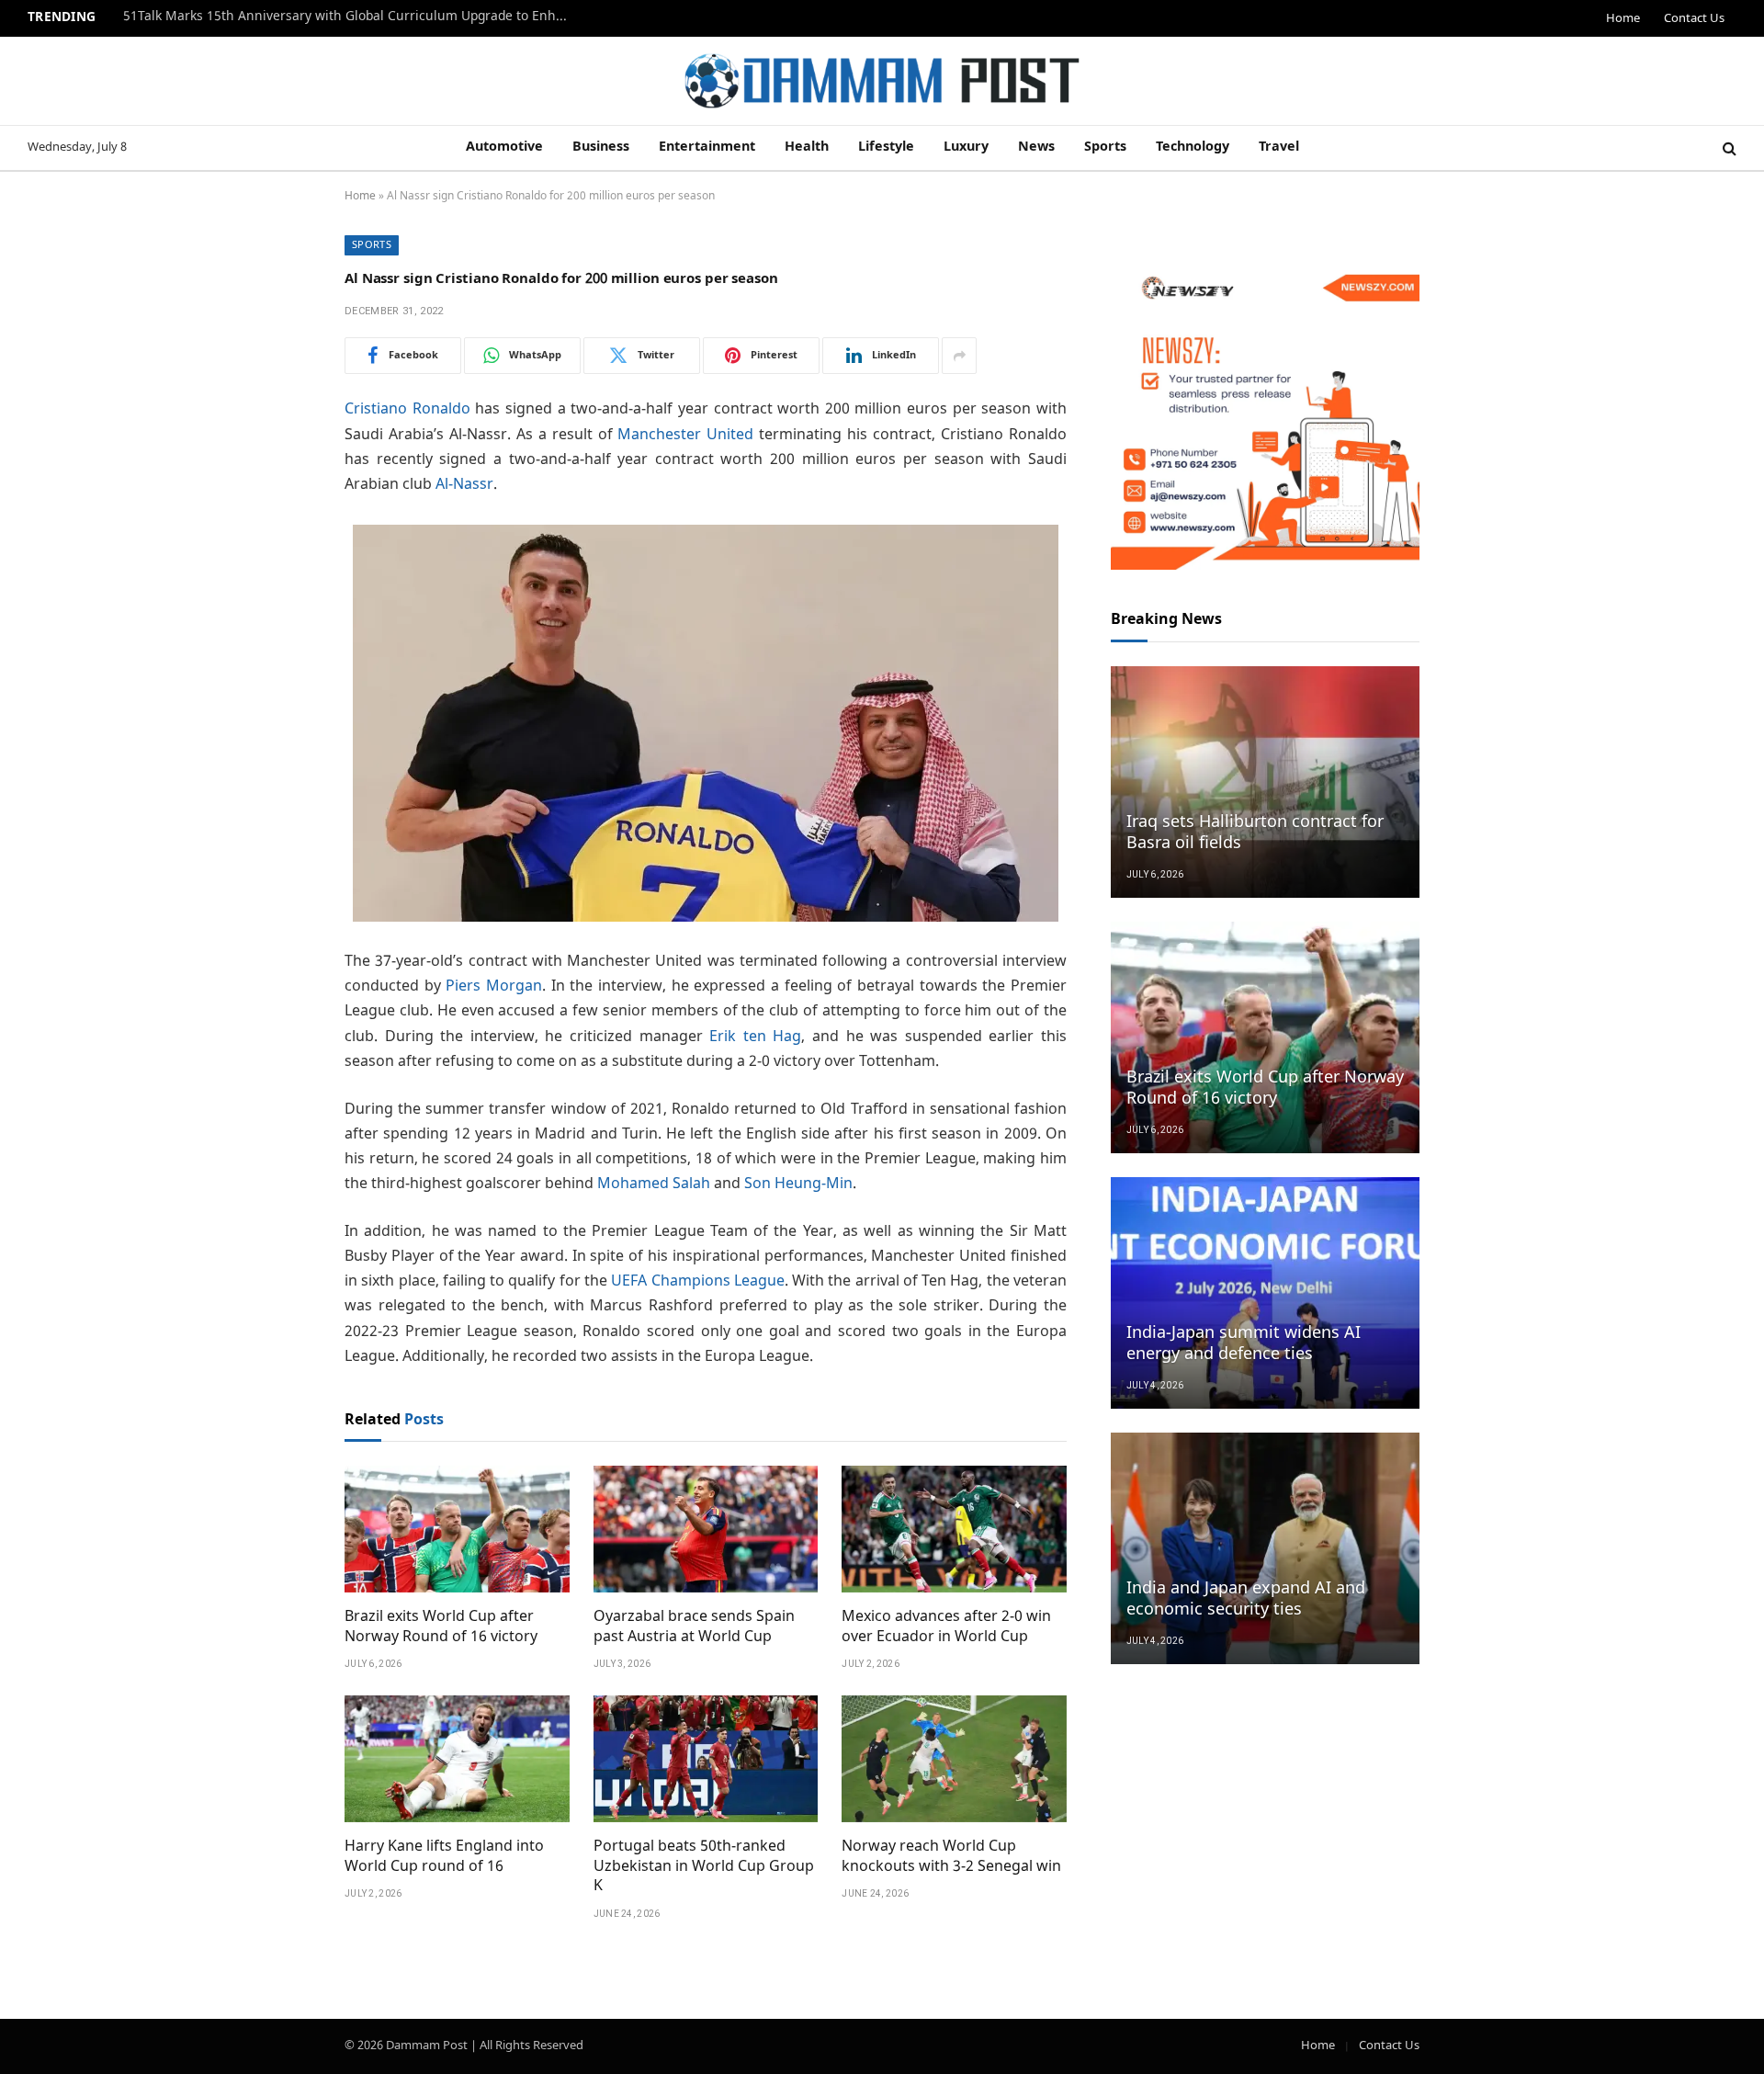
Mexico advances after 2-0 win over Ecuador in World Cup (946, 1627)
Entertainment (707, 147)
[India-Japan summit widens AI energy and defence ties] (1265, 1293)
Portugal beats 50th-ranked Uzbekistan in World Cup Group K (704, 1867)
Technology (1193, 147)
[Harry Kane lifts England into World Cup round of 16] (457, 1759)
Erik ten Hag (755, 1037)
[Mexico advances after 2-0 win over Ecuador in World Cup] (954, 1529)
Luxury (966, 147)
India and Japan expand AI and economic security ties (1246, 1600)
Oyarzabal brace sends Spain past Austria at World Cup (694, 1627)
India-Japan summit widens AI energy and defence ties (1244, 1344)
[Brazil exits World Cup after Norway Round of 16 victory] (457, 1529)
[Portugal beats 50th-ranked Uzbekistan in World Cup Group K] (706, 1759)
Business (601, 147)
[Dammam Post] (882, 81)
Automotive (504, 147)
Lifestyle (886, 147)
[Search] (1728, 148)
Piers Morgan (494, 986)
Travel (1279, 147)
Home (1623, 19)
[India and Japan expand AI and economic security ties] (1265, 1548)
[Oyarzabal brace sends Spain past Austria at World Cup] (706, 1529)
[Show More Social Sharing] (959, 356)
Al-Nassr (464, 485)
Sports (1105, 147)
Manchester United (685, 435)
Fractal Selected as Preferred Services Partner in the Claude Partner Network (353, 17)
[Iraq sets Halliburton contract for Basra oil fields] (1265, 782)
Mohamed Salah (654, 1184)
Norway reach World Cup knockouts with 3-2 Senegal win (951, 1857)
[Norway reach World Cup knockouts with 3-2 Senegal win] (954, 1759)
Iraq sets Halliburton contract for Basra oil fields (1255, 833)
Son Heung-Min (798, 1184)
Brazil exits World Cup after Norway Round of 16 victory (441, 1627)
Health (807, 147)
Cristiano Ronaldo (407, 409)
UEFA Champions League (698, 1281)
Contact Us (1694, 19)
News (1036, 147)
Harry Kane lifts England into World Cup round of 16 (444, 1857)
